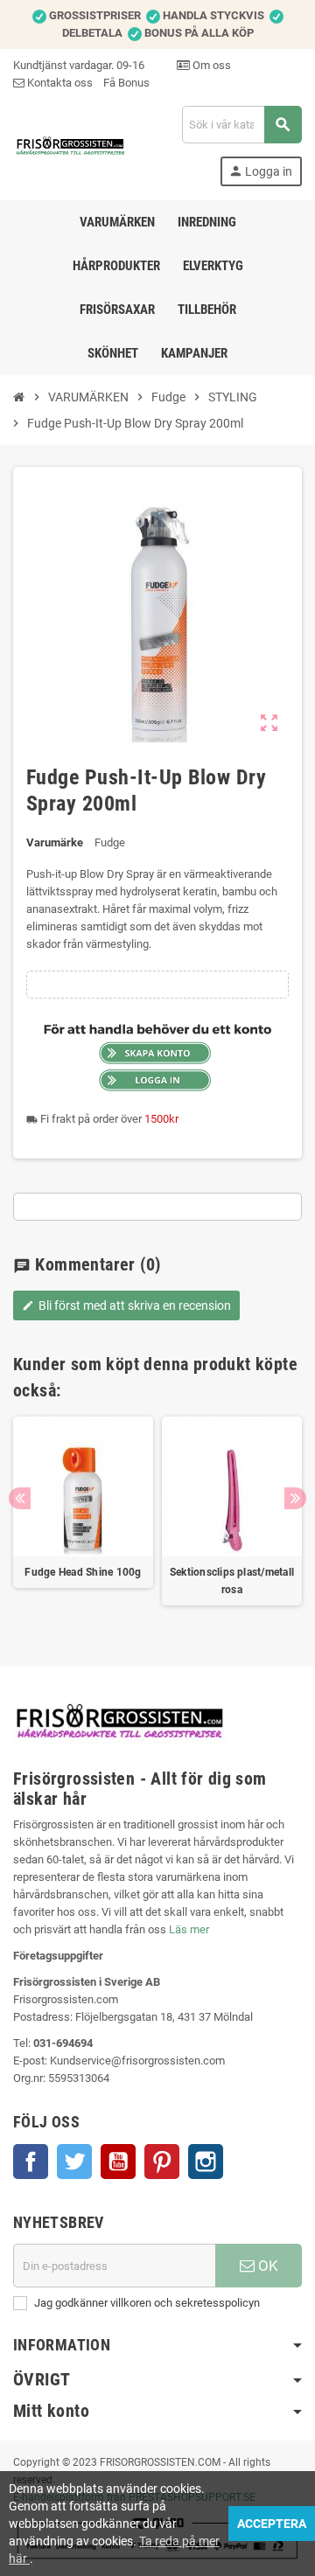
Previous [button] (20, 1498)
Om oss (210, 65)
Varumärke (55, 842)
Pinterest (162, 2162)
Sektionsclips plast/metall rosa (232, 1581)
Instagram (206, 2162)
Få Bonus (126, 83)
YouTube (118, 2162)
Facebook (31, 2162)
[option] (83, 1520)
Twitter (74, 2162)
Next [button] (295, 1498)
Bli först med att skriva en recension (126, 1305)
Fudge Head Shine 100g (83, 1572)
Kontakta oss (59, 83)
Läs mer (189, 1929)
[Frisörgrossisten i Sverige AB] (71, 145)
